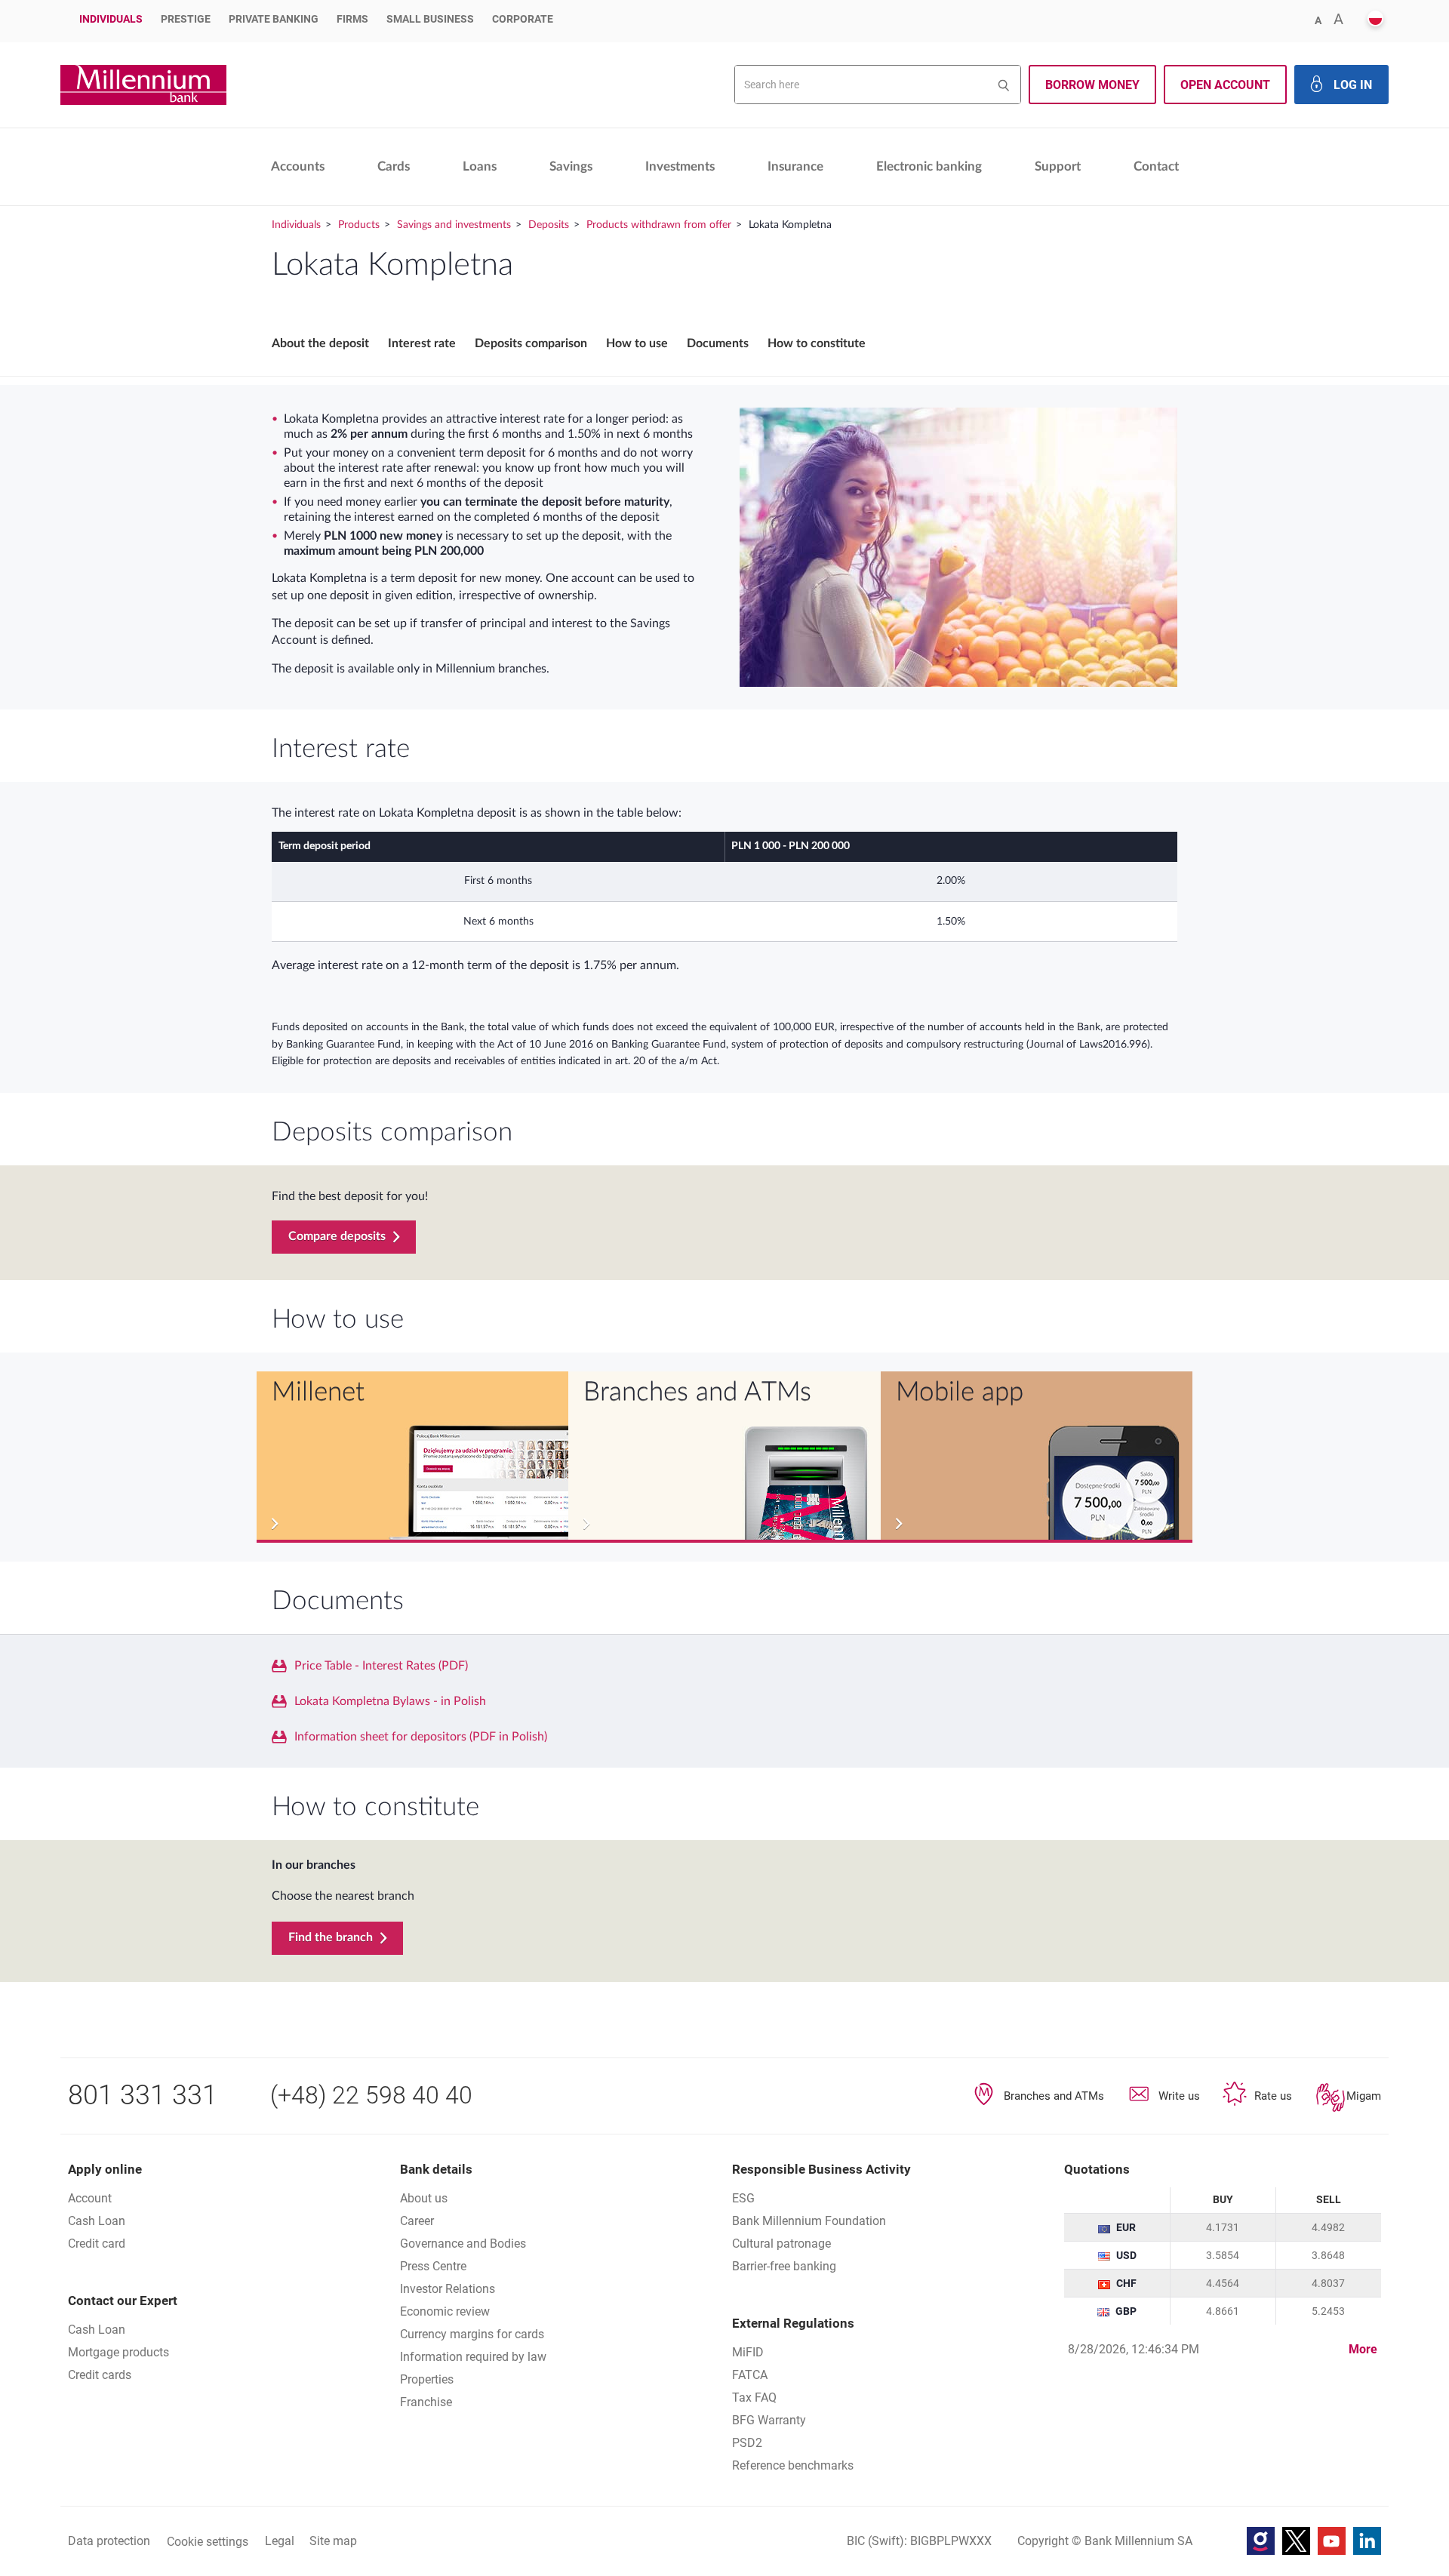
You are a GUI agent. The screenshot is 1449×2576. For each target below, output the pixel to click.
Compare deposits (337, 1236)
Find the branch (331, 1937)
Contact (1156, 166)
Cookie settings (208, 2542)
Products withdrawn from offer (659, 225)
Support (1058, 166)
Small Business (430, 19)
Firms (352, 19)
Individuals (111, 19)
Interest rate (422, 343)
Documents (718, 343)
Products (359, 225)
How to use (637, 343)
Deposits (549, 225)
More (1363, 2349)
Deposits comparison (531, 343)
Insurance (795, 166)
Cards (394, 166)
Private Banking (274, 19)
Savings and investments (454, 225)
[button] (1375, 19)
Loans (480, 166)
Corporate (523, 19)
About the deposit (320, 343)
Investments (680, 166)
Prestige (186, 19)
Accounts (298, 166)
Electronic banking (929, 166)
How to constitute (817, 343)
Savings (571, 166)
